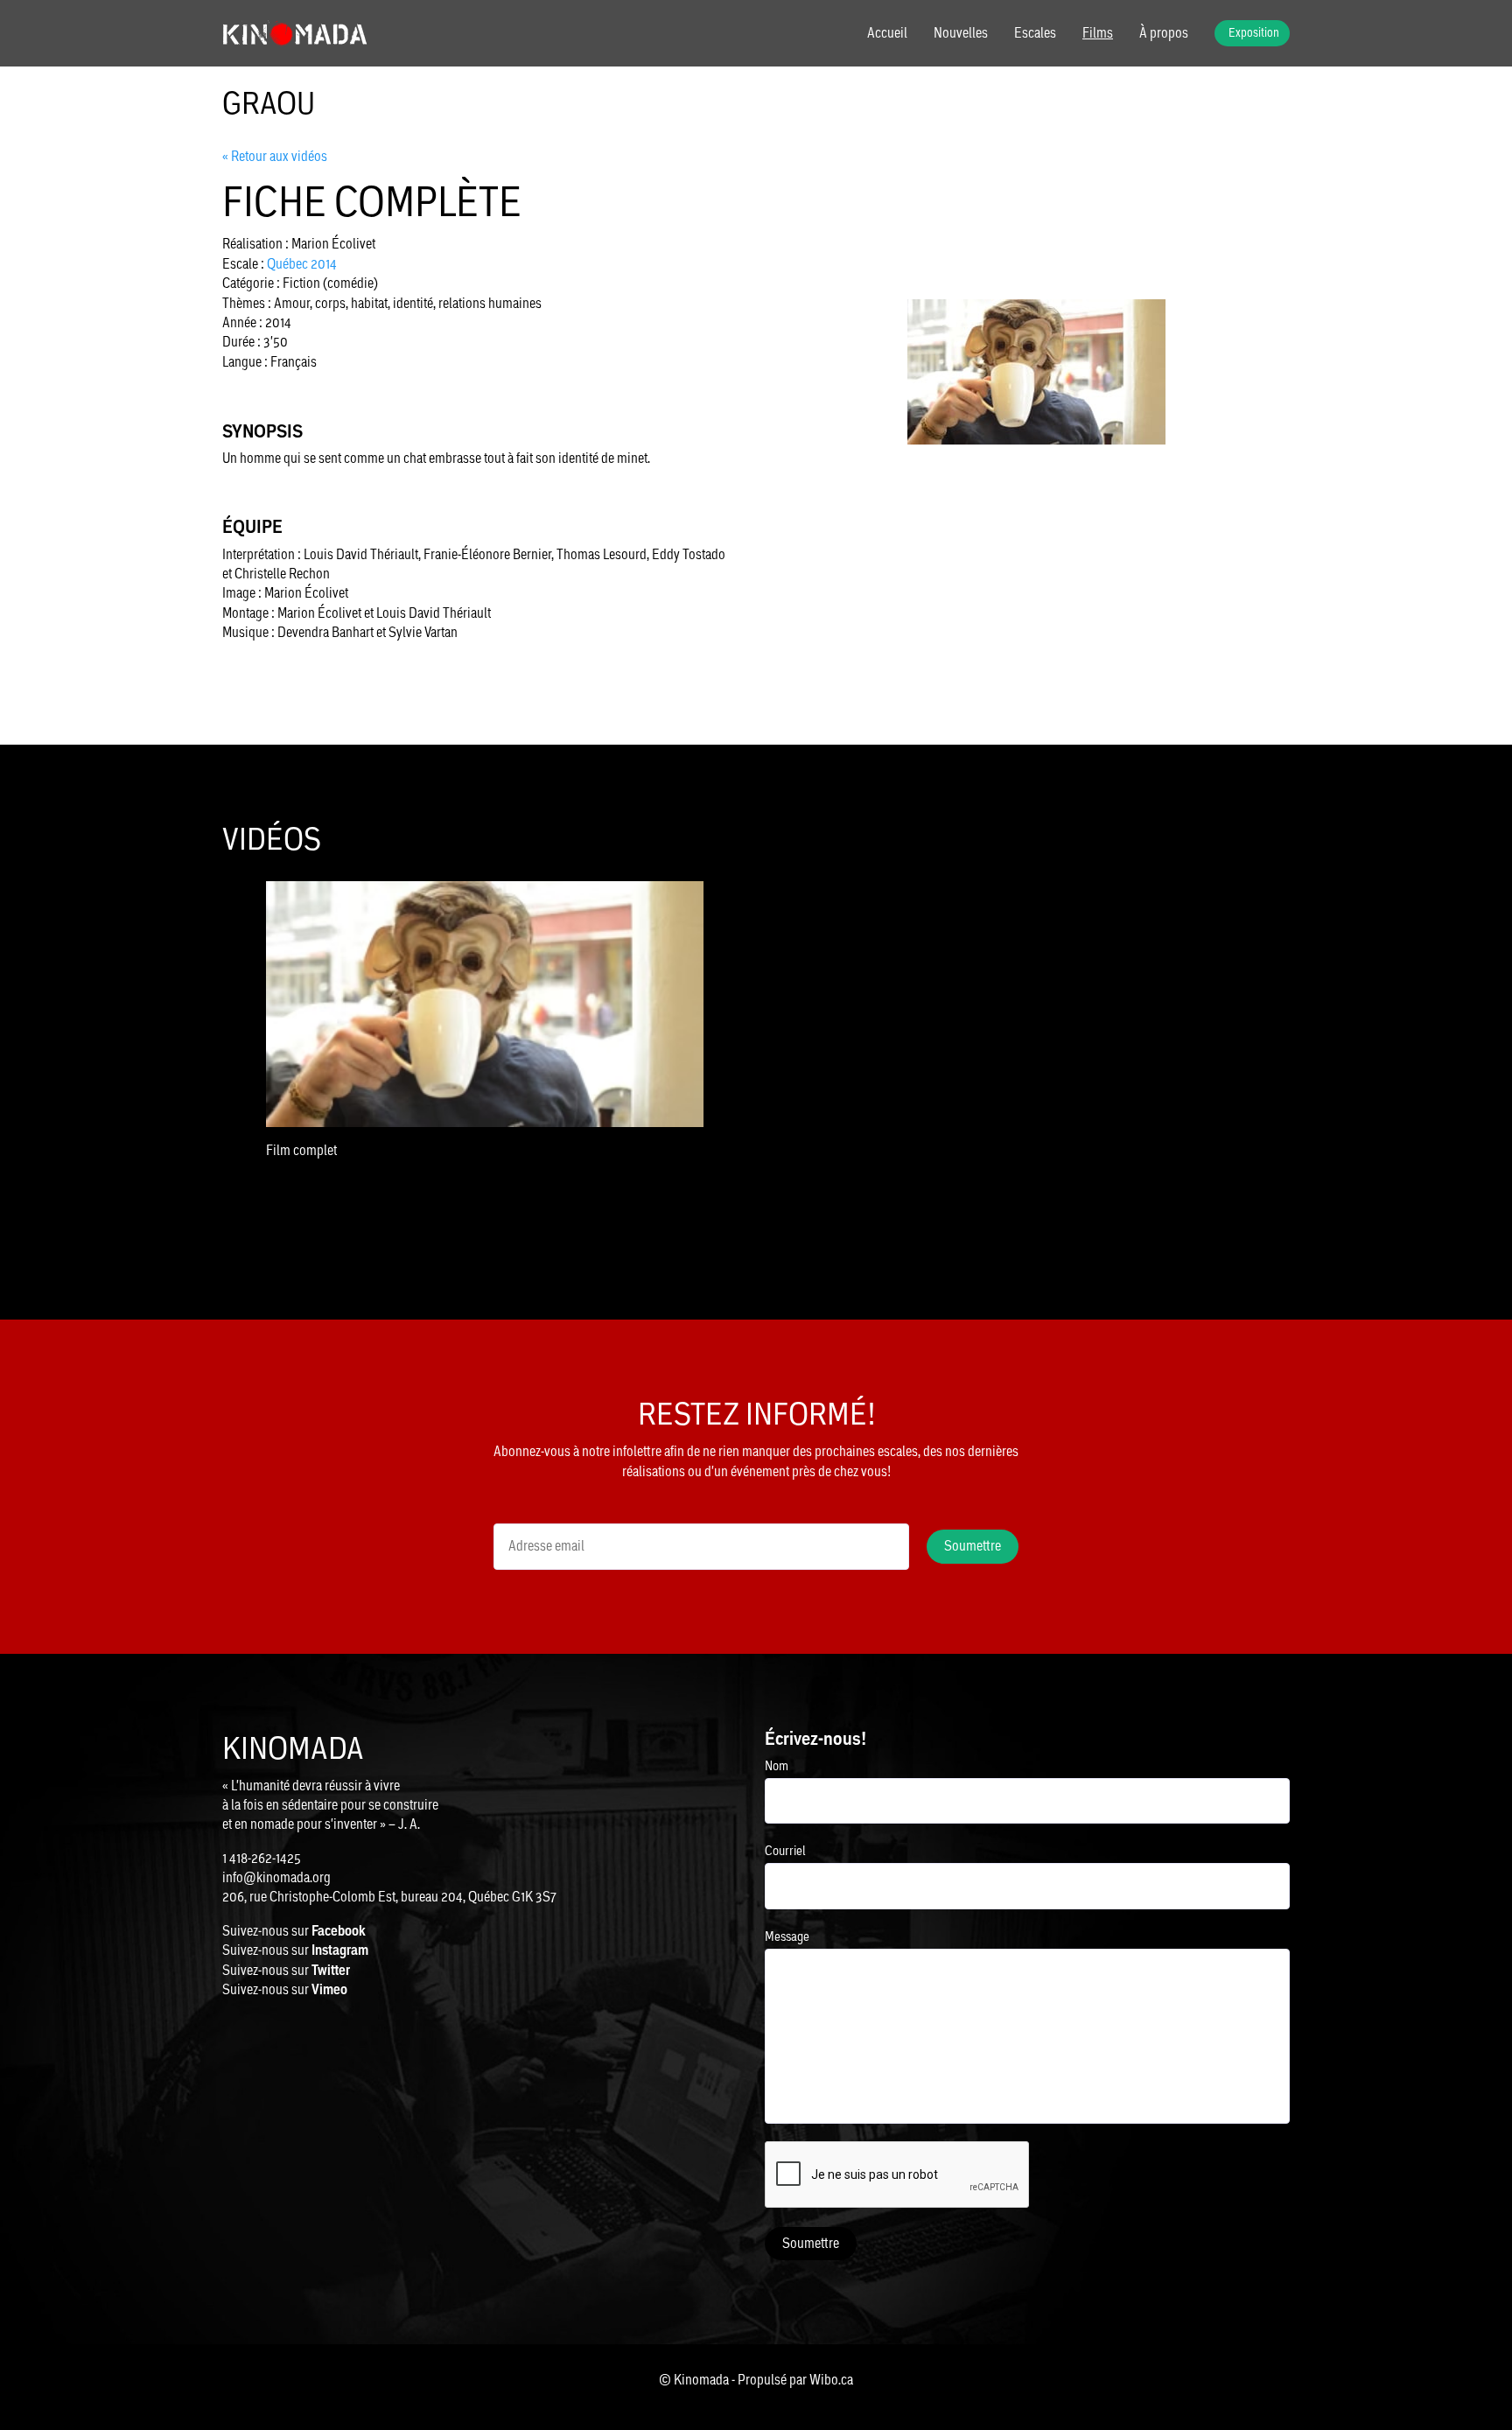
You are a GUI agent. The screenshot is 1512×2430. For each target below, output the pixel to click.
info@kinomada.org (276, 1877)
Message (787, 1936)
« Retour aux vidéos (275, 156)
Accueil (887, 33)
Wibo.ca (831, 2380)
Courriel (785, 1850)
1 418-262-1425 (262, 1858)
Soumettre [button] (973, 1546)
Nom (777, 1765)
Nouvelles (961, 33)
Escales (1035, 33)
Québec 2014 (302, 264)
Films (1098, 33)
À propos (1164, 33)
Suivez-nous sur (294, 1931)
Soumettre (811, 2243)
